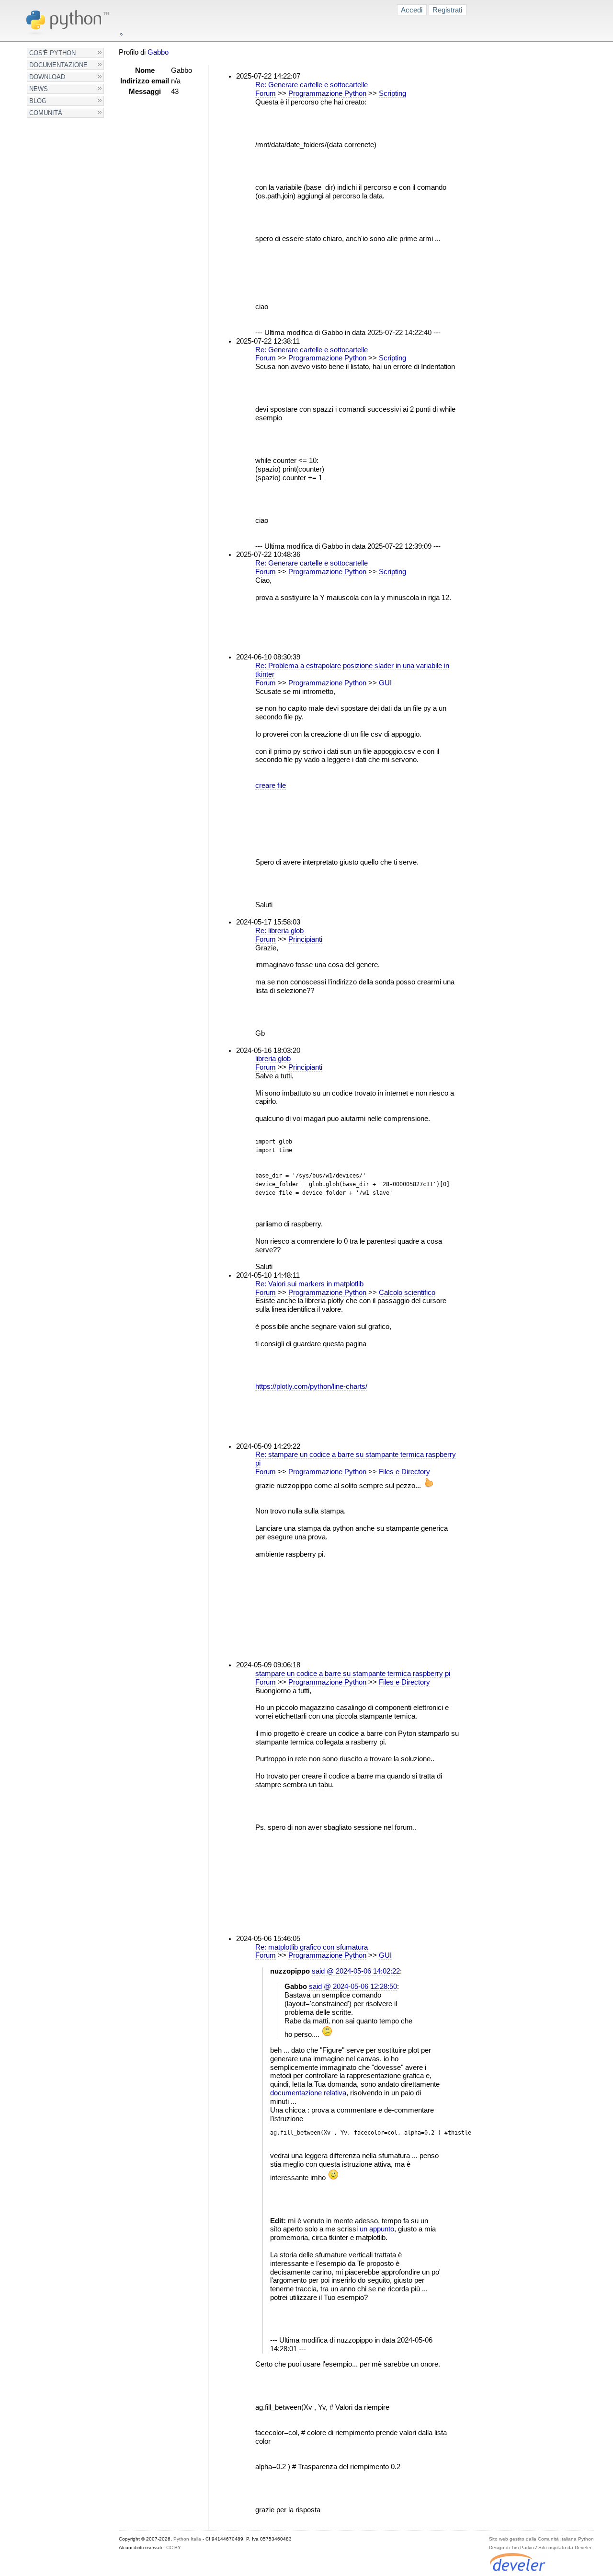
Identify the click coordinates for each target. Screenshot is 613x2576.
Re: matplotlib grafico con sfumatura (312, 1947)
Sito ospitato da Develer (565, 2547)
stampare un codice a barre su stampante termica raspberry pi (353, 1674)
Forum (266, 93)
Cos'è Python (52, 53)
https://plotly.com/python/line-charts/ (311, 1386)
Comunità (46, 113)
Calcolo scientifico (407, 1293)
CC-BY (174, 2547)
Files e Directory (404, 1472)
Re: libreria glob (279, 931)
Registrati (447, 10)
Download (47, 77)
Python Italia (187, 2539)
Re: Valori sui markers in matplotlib (309, 1284)
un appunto (377, 2229)
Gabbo (158, 52)
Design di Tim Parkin (511, 2547)
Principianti (305, 939)
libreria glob (273, 1059)
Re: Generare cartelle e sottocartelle (312, 85)
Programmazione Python (327, 93)
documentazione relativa (308, 2093)
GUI (385, 683)
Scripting (392, 93)
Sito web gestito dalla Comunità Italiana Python (541, 2539)
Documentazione (58, 65)
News (39, 89)
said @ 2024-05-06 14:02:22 (356, 1971)
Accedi (412, 10)
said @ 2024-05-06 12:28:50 (353, 1987)
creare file (271, 786)
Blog (38, 101)
